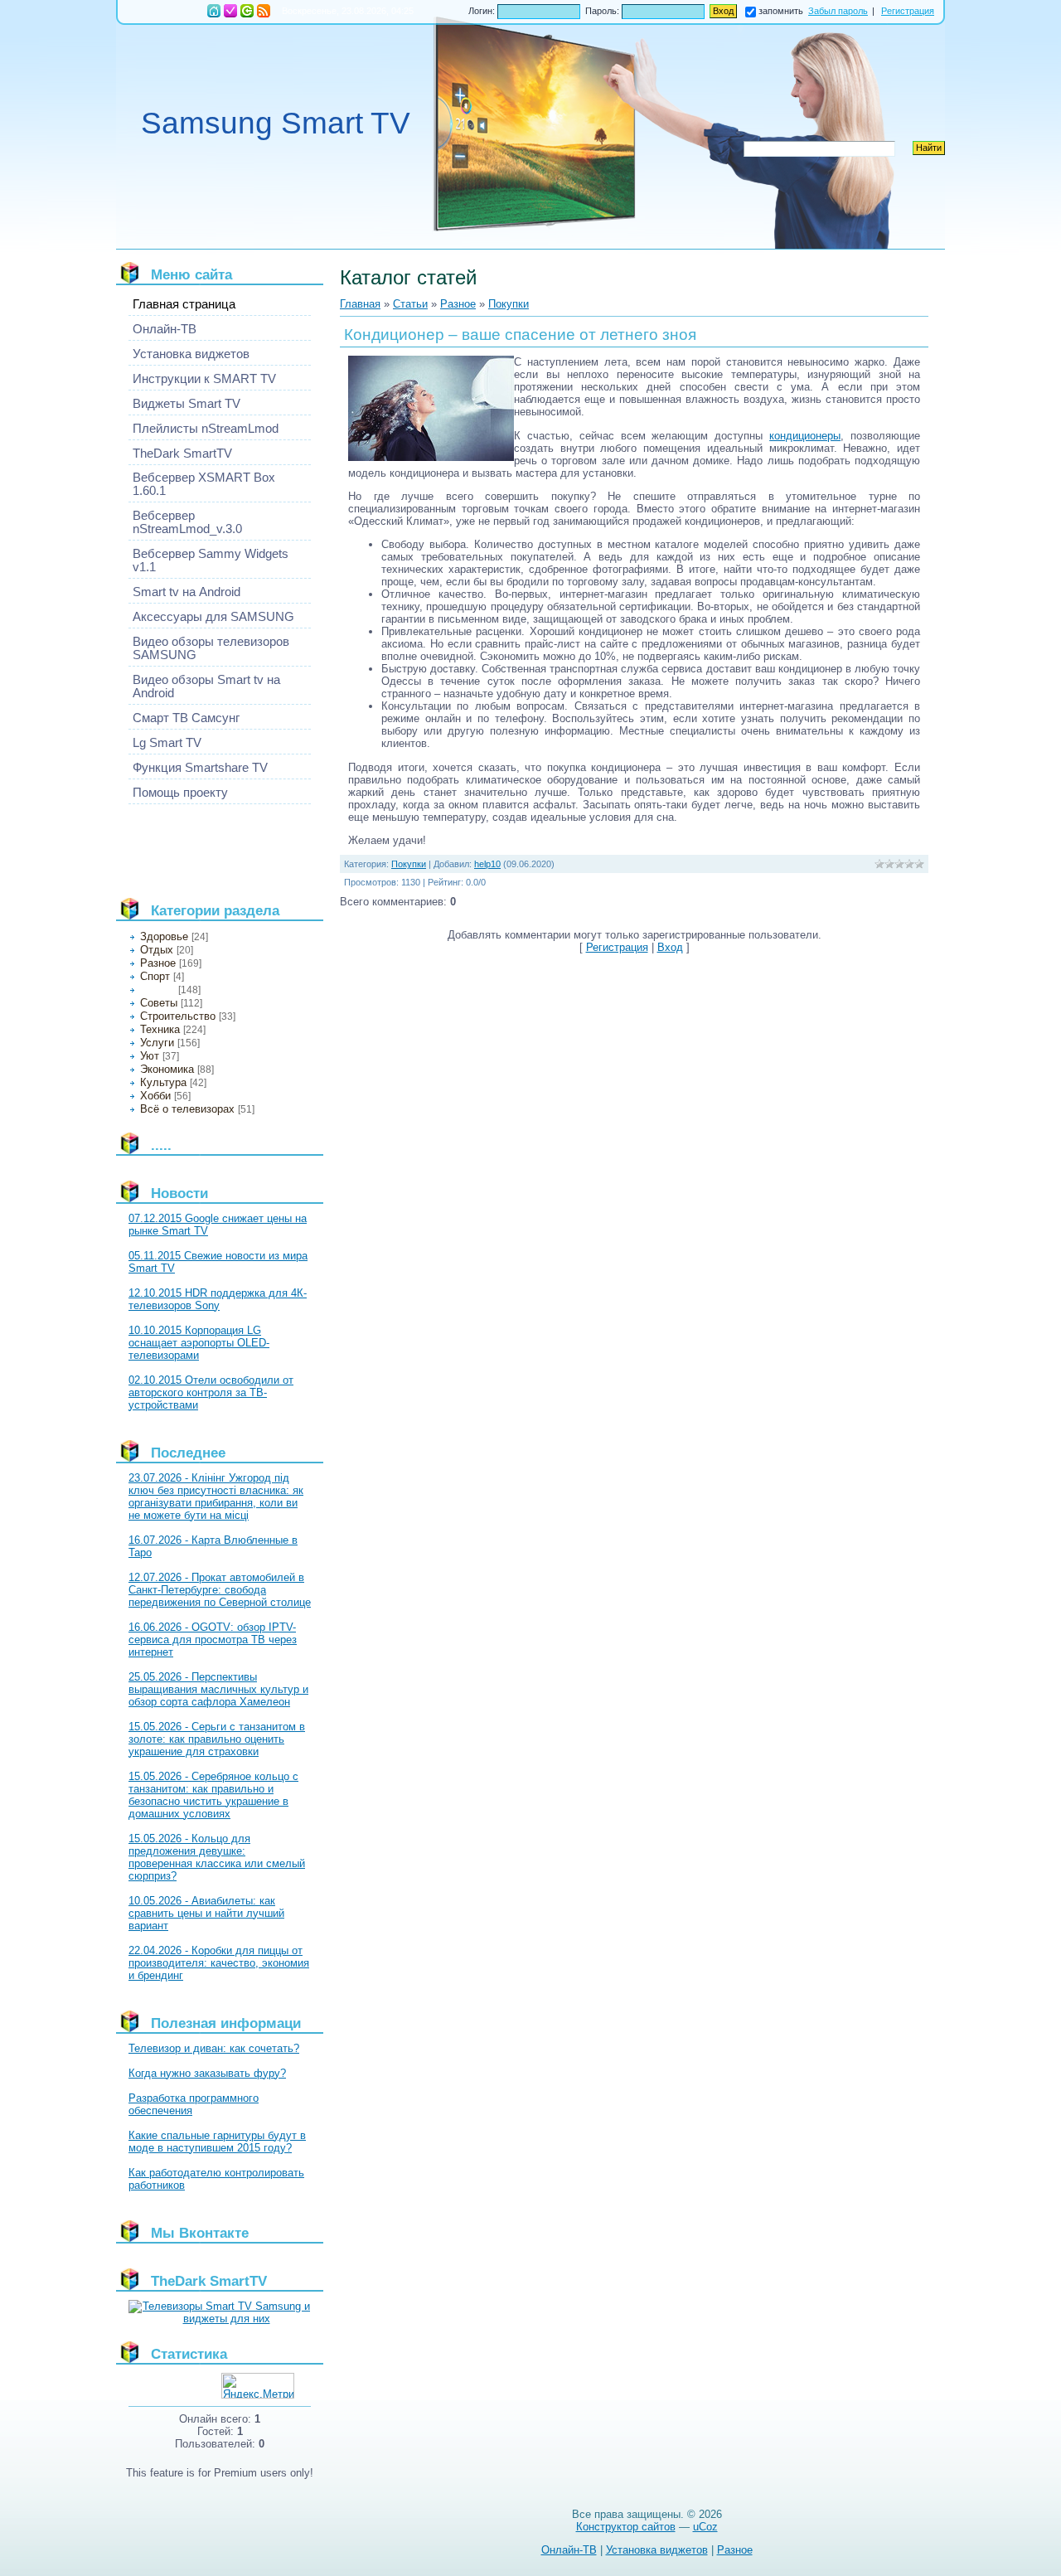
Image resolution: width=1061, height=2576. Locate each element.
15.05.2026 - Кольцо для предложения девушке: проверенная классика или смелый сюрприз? (217, 1857)
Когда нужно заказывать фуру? (207, 2073)
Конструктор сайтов (626, 2527)
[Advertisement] (203, 844)
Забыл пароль (838, 11)
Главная (214, 11)
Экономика (167, 1069)
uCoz (705, 2527)
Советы (159, 1003)
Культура (163, 1082)
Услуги (157, 1043)
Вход (247, 11)
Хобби (155, 1096)
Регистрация (230, 11)
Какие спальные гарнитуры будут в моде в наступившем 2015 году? (217, 2142)
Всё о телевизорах (187, 1109)
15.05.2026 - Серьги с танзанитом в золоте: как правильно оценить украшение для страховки (217, 1739)
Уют (150, 1056)
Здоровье (164, 936)
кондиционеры (805, 436)
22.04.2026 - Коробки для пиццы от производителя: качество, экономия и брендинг (219, 1963)
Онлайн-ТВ (569, 2550)
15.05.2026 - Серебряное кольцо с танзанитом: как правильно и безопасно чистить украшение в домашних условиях (213, 1795)
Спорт (155, 976)
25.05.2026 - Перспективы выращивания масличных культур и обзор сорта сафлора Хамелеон (218, 1689)
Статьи (410, 304)
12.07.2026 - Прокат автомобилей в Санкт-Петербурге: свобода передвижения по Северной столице (220, 1590)
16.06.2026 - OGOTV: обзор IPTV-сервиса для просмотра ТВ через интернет (213, 1640)
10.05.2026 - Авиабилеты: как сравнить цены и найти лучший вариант (206, 1913)
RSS (264, 11)
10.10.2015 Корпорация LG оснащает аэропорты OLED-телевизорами (199, 1343)
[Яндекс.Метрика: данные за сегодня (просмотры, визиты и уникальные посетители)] (258, 2386)
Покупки (157, 990)
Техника (160, 1029)
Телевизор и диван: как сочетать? (214, 2048)
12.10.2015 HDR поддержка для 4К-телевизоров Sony (218, 1299)
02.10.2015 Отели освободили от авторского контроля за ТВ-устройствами (211, 1392)
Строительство (178, 1016)
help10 (487, 864)
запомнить (781, 11)
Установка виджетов (657, 2550)
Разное (158, 963)
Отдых (157, 950)
